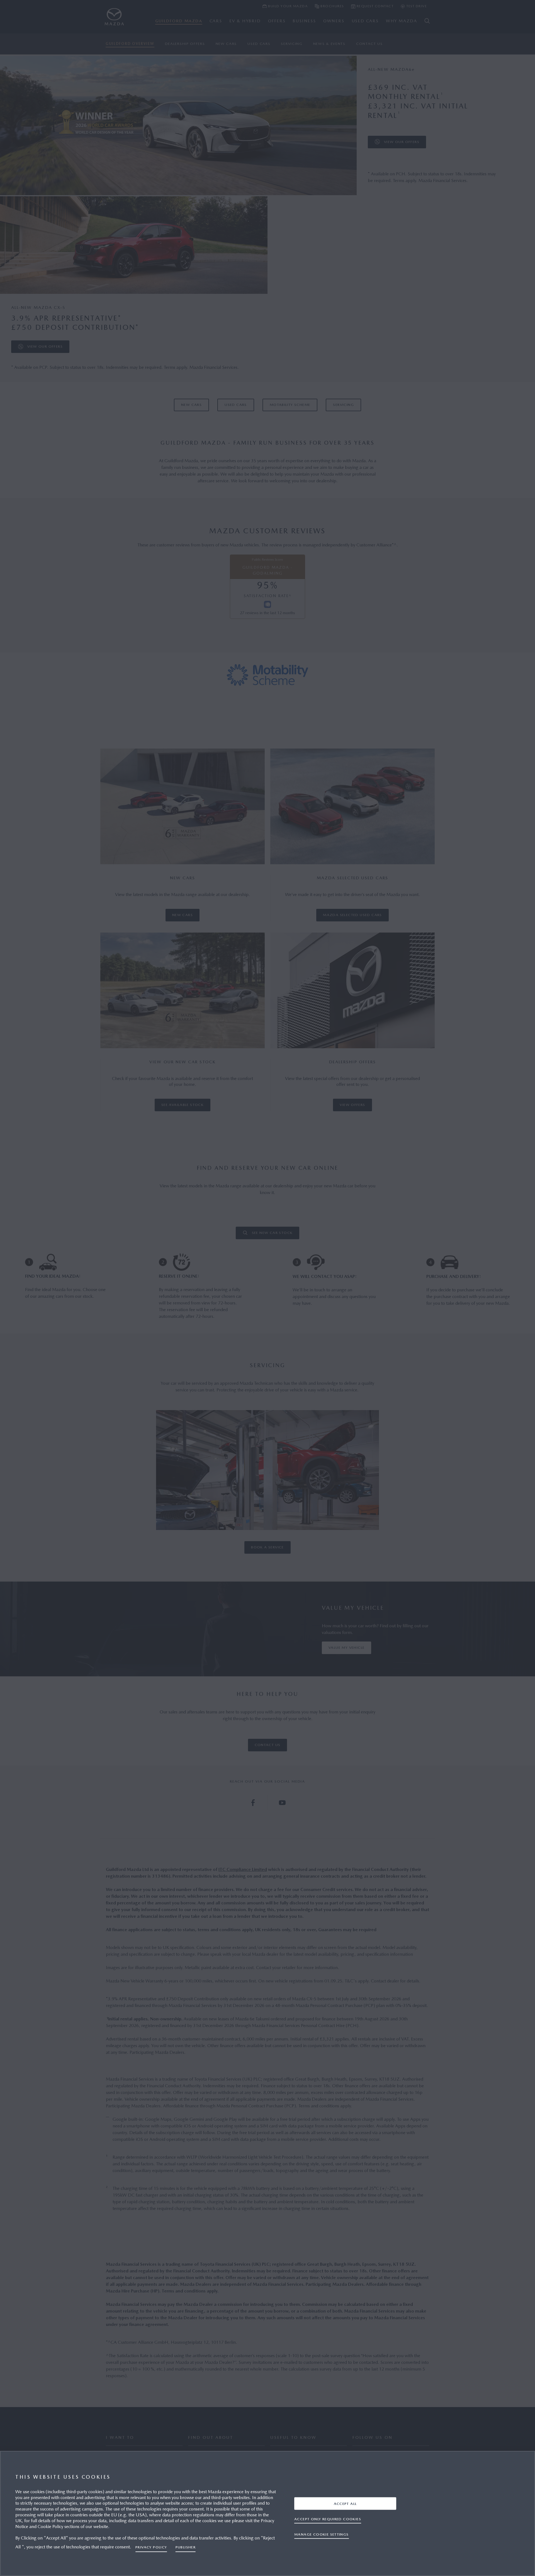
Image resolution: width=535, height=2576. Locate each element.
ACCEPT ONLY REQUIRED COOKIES (328, 2519)
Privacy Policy (151, 2547)
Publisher (186, 2547)
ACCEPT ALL (345, 2503)
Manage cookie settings (322, 2534)
